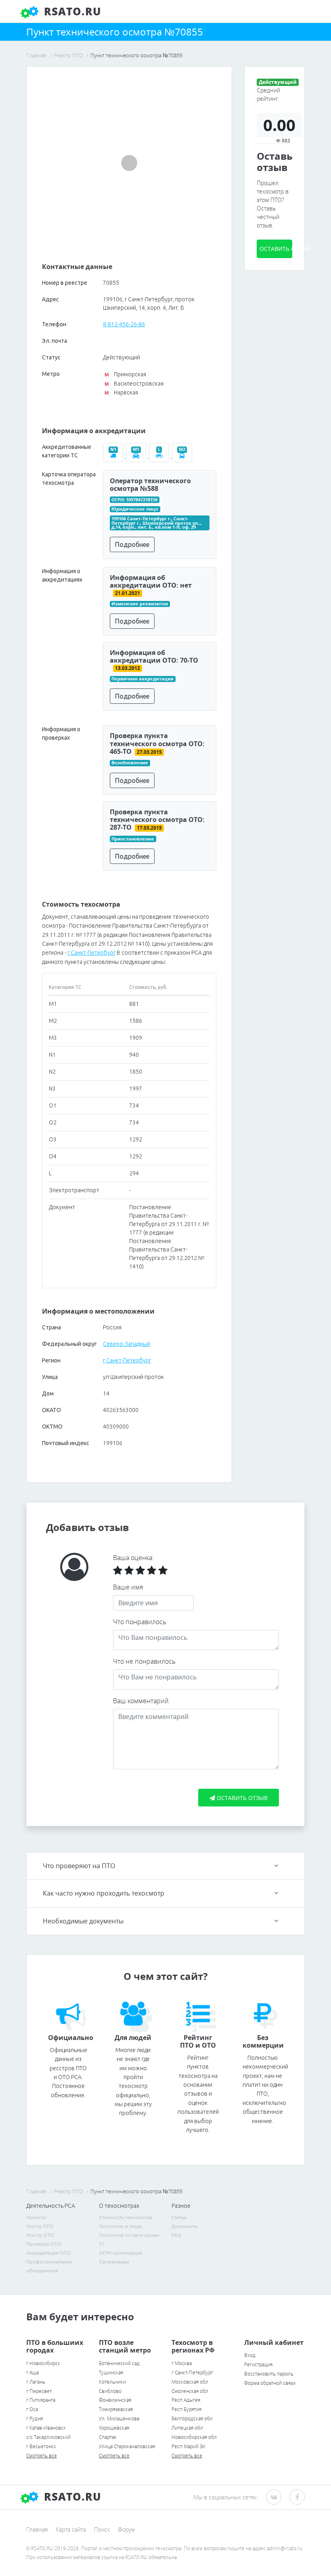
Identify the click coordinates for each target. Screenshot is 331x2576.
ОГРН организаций (120, 2253)
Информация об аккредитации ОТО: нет (151, 581)
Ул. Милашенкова (119, 2419)
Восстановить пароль (269, 2374)
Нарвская (121, 392)
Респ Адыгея (186, 2400)
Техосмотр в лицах (121, 2226)
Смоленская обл (190, 2391)
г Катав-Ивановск (46, 2428)
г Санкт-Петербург (91, 953)
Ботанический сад (119, 2363)
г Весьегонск (41, 2446)
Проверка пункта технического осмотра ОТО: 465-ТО (157, 743)
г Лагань (36, 2382)
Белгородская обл (192, 2419)
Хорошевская (114, 2428)
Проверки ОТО (44, 2244)
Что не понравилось (144, 1661)
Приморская (125, 374)
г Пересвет (39, 2391)
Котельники (112, 2382)
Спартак (108, 2437)
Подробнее (132, 544)
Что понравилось (140, 1622)
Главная (37, 2529)
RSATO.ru (71, 11)
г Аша (32, 2373)
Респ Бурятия (186, 2409)
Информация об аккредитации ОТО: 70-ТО (154, 656)
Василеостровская (134, 384)
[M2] (183, 456)
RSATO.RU (71, 2497)
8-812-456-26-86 (124, 324)
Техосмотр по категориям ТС (129, 2239)
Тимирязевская (116, 2409)
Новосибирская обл (194, 2437)
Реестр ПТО (40, 2226)
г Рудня (35, 2419)
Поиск (102, 2529)
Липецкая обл (187, 2428)
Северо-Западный (127, 1344)
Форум (126, 2529)
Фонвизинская (115, 2400)
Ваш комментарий (141, 1701)
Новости (36, 2217)
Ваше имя (128, 1587)
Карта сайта (71, 2529)
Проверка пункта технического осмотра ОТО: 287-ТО (157, 820)
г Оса (32, 2409)
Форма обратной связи (270, 2383)
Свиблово (110, 2391)
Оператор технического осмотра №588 (150, 485)
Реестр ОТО (40, 2235)
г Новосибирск (43, 2363)
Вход (250, 2355)
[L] (160, 456)
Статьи (179, 2217)
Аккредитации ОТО (48, 2253)
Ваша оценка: (133, 1558)
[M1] (137, 456)
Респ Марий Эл (189, 2446)
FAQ (176, 2235)
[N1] (114, 456)
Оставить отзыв (276, 249)
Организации (114, 2262)
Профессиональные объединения (49, 2266)
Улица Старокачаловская (127, 2446)
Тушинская (111, 2373)
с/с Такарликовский (48, 2437)
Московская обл (190, 2382)
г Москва (182, 2363)
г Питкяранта (41, 2400)
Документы (185, 2226)
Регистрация (258, 2364)
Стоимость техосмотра (126, 2217)
